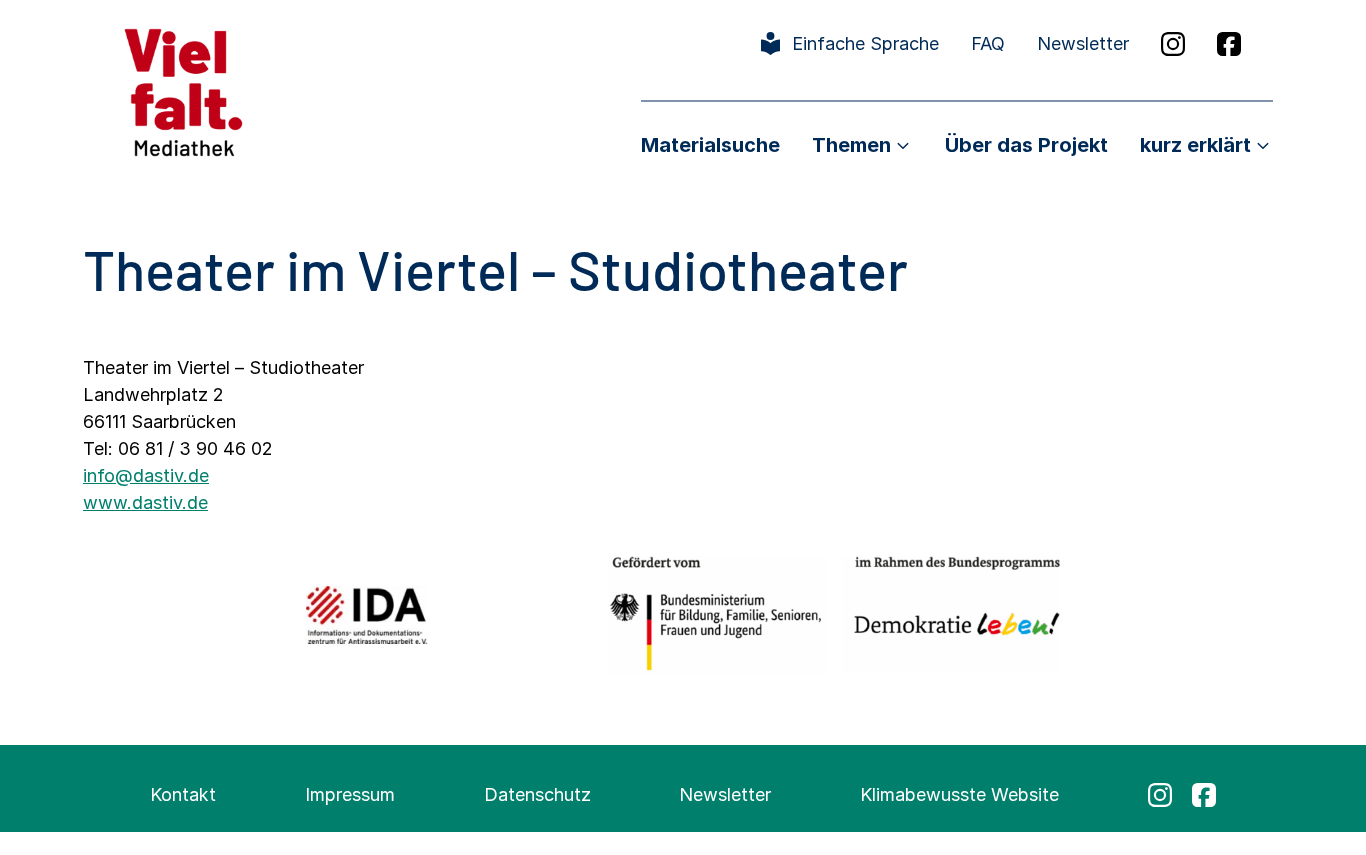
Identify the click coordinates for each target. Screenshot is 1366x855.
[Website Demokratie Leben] (951, 614)
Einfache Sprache (865, 43)
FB (1229, 44)
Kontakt (183, 794)
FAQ (988, 43)
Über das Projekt (1026, 145)
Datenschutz (537, 794)
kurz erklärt (1195, 145)
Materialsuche (710, 145)
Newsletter (1083, 43)
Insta (1173, 44)
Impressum (350, 794)
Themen (851, 145)
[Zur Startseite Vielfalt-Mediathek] (183, 90)
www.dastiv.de (145, 502)
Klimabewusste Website (959, 794)
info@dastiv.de (146, 475)
